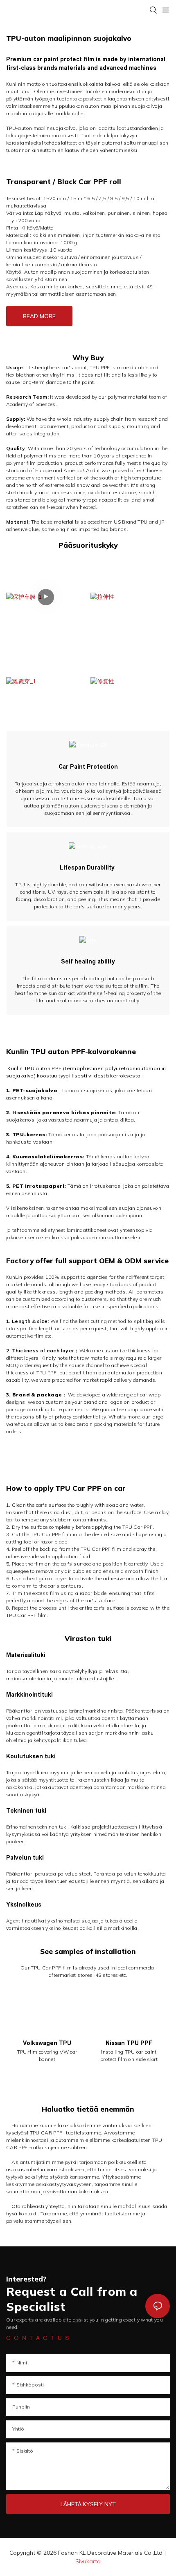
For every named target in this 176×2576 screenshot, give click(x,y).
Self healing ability (88, 961)
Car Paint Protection (88, 767)
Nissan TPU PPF (129, 2043)
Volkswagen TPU (47, 2043)
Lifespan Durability (88, 868)
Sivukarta (88, 2561)
